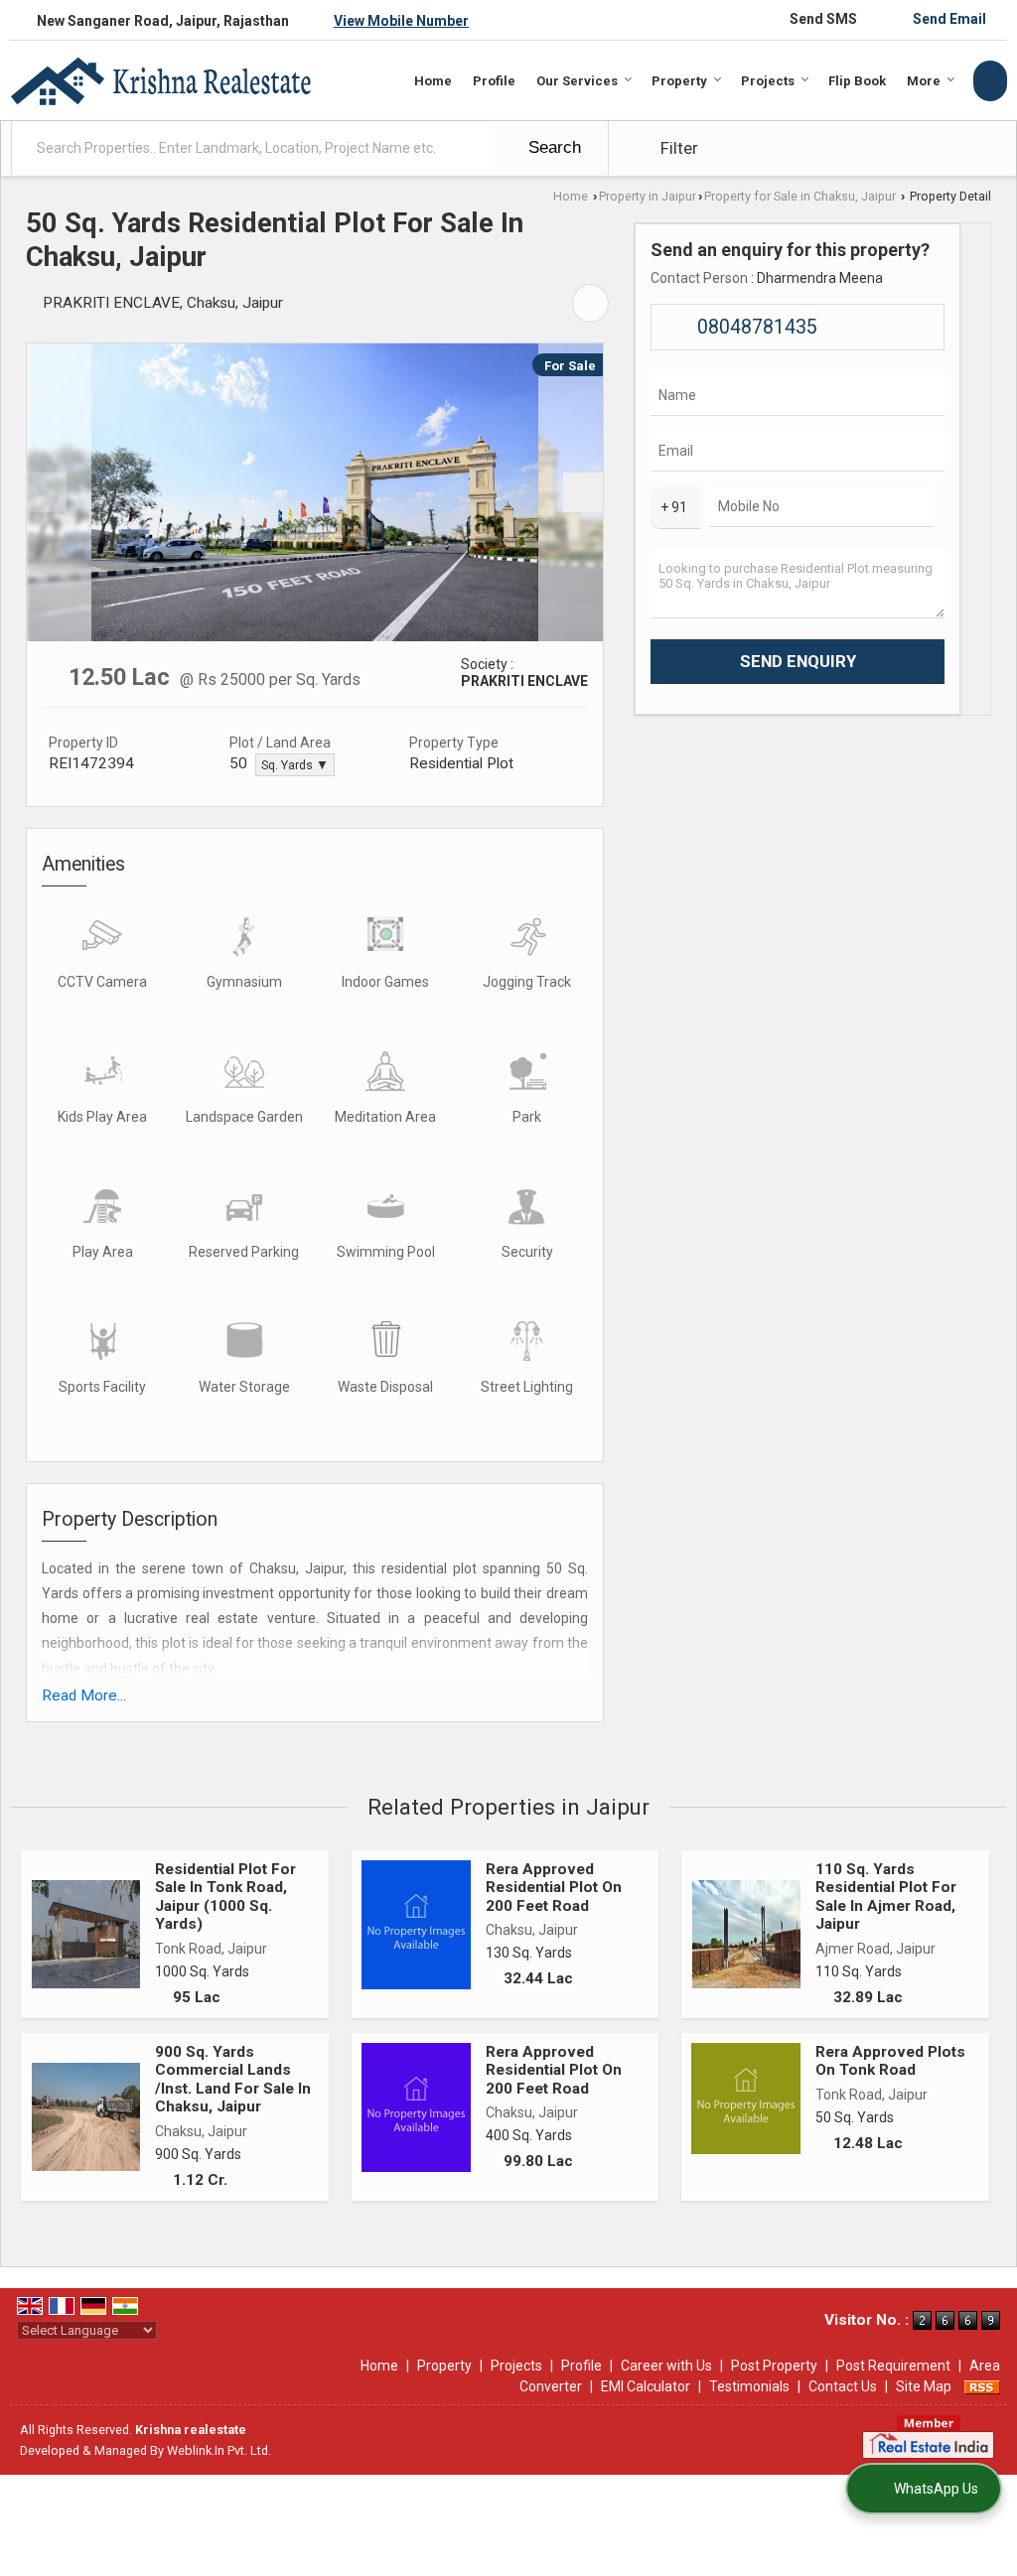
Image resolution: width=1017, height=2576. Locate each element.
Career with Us (666, 2366)
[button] (401, 21)
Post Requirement (893, 2366)
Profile (494, 81)
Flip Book (857, 81)
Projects (768, 81)
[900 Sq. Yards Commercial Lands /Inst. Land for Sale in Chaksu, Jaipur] (86, 2117)
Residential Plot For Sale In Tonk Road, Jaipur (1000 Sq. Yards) (225, 1897)
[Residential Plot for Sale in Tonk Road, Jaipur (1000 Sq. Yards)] (86, 1934)
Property (679, 81)
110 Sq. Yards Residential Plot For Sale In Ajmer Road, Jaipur (886, 1897)
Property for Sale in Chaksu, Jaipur (800, 196)
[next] (583, 492)
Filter (677, 148)
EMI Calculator (646, 2386)
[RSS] (982, 2386)
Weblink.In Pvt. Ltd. (219, 2450)
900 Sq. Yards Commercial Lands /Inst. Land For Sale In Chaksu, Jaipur (233, 2079)
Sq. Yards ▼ (295, 765)
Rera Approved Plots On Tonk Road (890, 2061)
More (924, 81)
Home (433, 81)
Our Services (577, 81)
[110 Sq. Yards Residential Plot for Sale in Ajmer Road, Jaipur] (746, 1934)
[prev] (47, 492)
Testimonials (749, 2386)
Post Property (774, 2366)
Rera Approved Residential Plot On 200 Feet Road (554, 1888)
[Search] (990, 81)
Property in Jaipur (648, 196)
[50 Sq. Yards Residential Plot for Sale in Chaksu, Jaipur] (315, 492)
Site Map (924, 2386)
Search (552, 147)
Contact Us (843, 2386)
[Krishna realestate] (160, 81)
